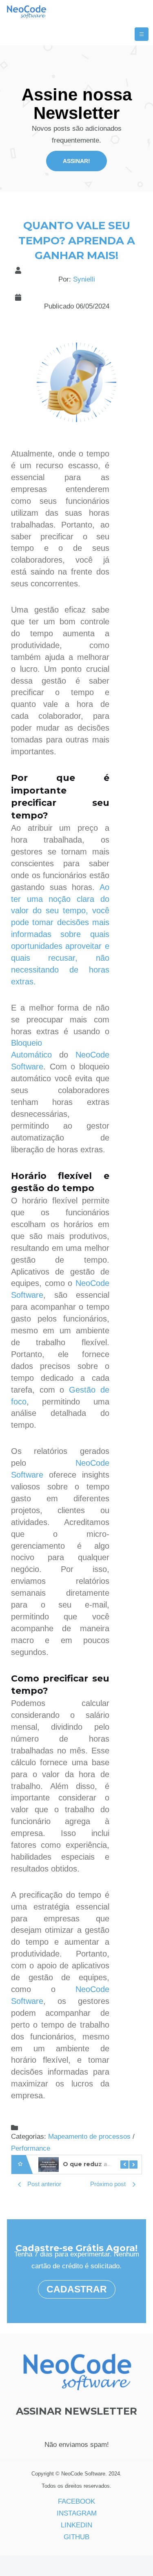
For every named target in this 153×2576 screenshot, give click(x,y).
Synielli (84, 279)
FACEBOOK (76, 2501)
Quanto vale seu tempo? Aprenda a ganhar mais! (77, 240)
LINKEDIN (76, 2525)
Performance (31, 2148)
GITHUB (76, 2537)
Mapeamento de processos (89, 2137)
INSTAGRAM (77, 2513)
